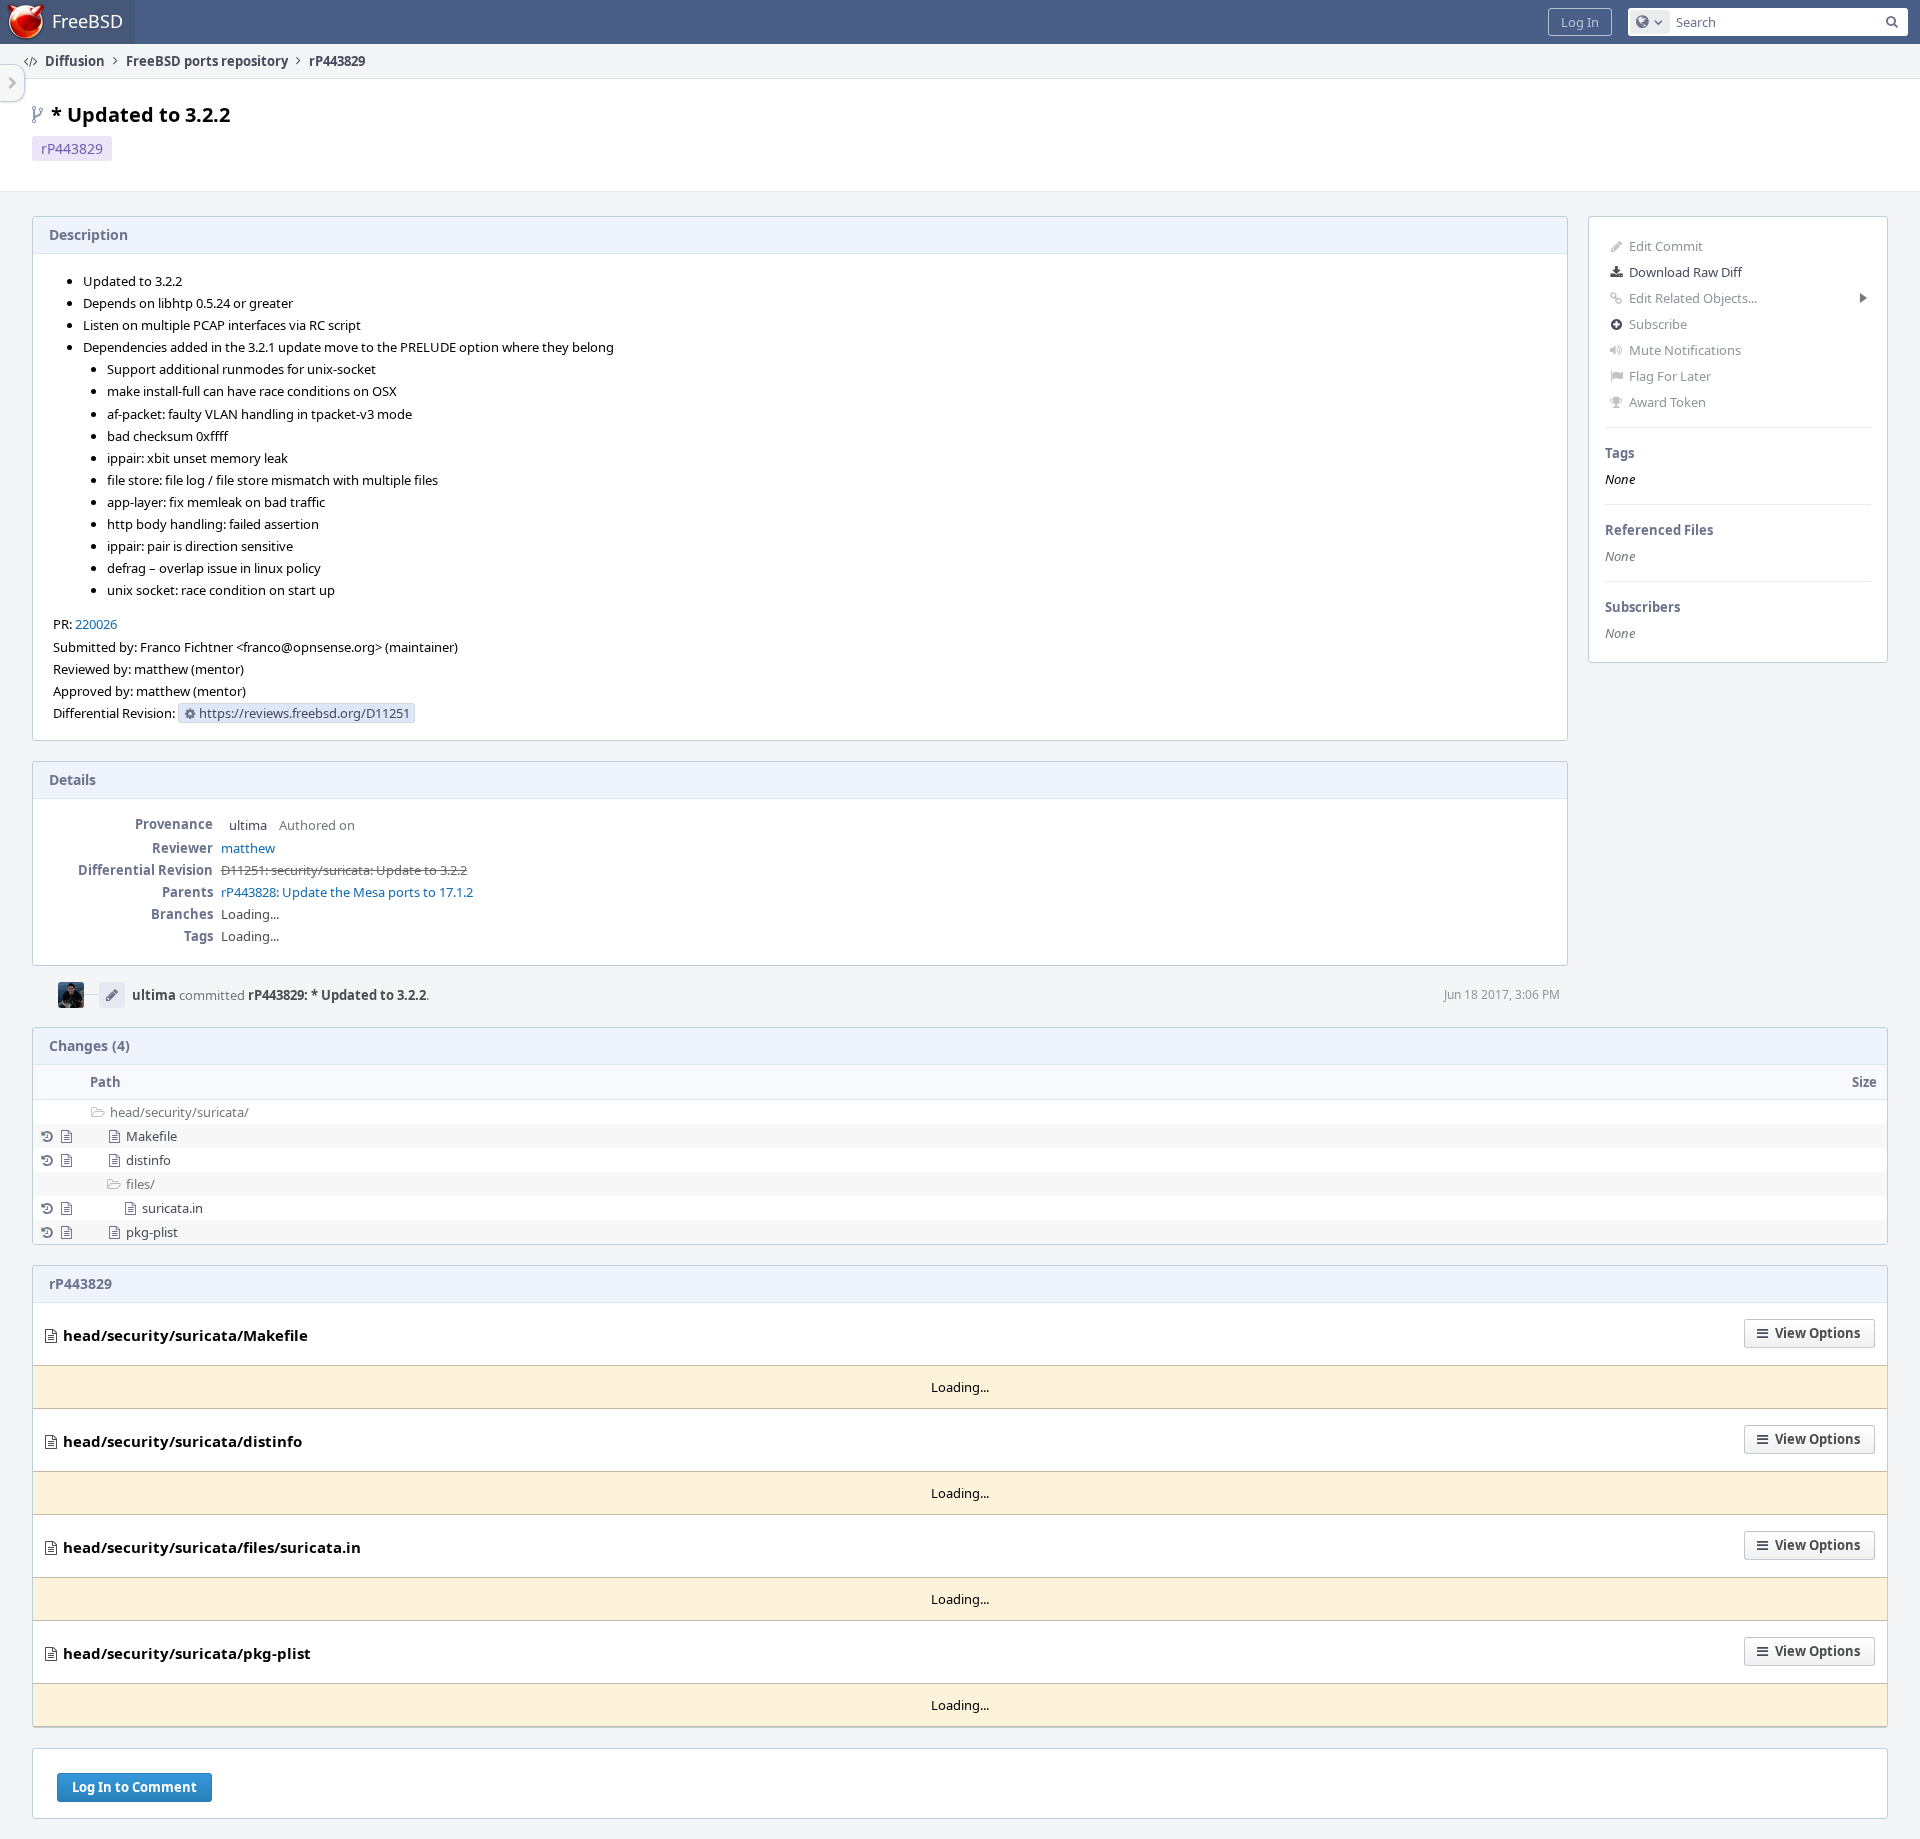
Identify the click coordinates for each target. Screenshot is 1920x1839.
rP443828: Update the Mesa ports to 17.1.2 (347, 892)
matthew (248, 848)
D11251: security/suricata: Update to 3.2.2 (344, 870)
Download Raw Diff (1685, 272)
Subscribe (1658, 324)
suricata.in (172, 1208)
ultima (248, 825)
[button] (1580, 22)
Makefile (151, 1136)
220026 (96, 624)
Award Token (1667, 402)
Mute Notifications (1685, 350)
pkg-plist (152, 1232)
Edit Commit (1666, 246)
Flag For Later (1670, 376)
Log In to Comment (134, 1787)
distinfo (148, 1160)
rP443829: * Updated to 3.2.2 (337, 995)
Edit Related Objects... (1693, 298)
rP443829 (72, 148)
